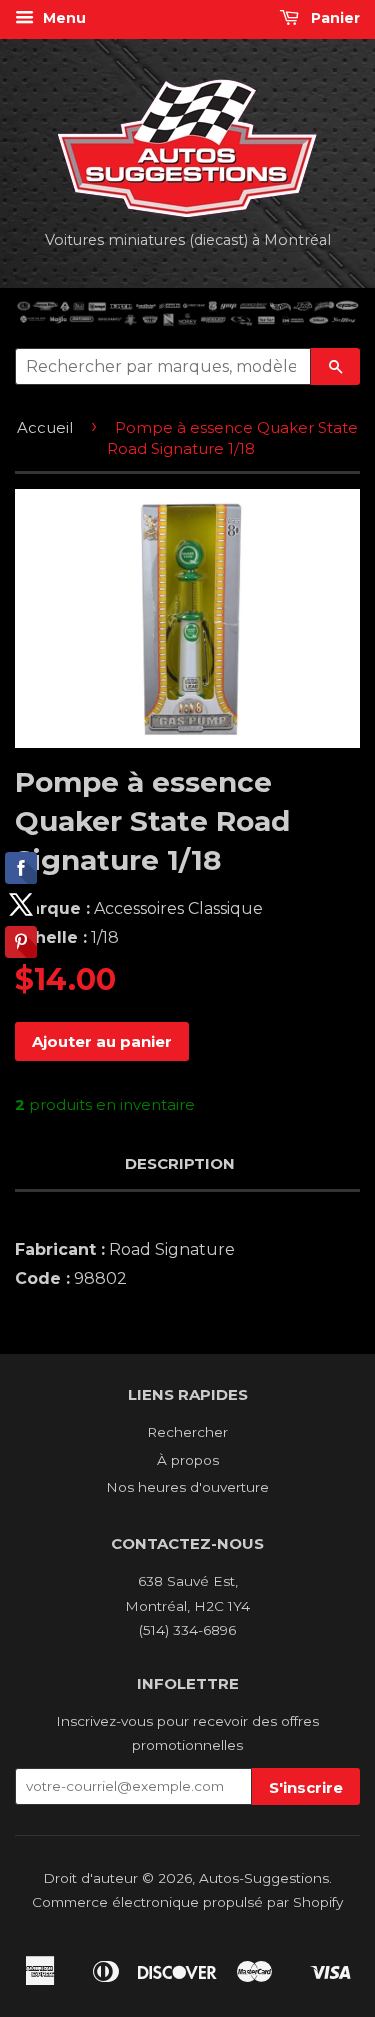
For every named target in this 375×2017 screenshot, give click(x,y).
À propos (188, 1460)
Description (180, 1163)
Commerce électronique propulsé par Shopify (187, 1902)
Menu (62, 18)
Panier (333, 18)
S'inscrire (306, 1787)
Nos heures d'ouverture (187, 1487)
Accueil (45, 427)
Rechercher (187, 1432)
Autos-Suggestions (264, 1878)
